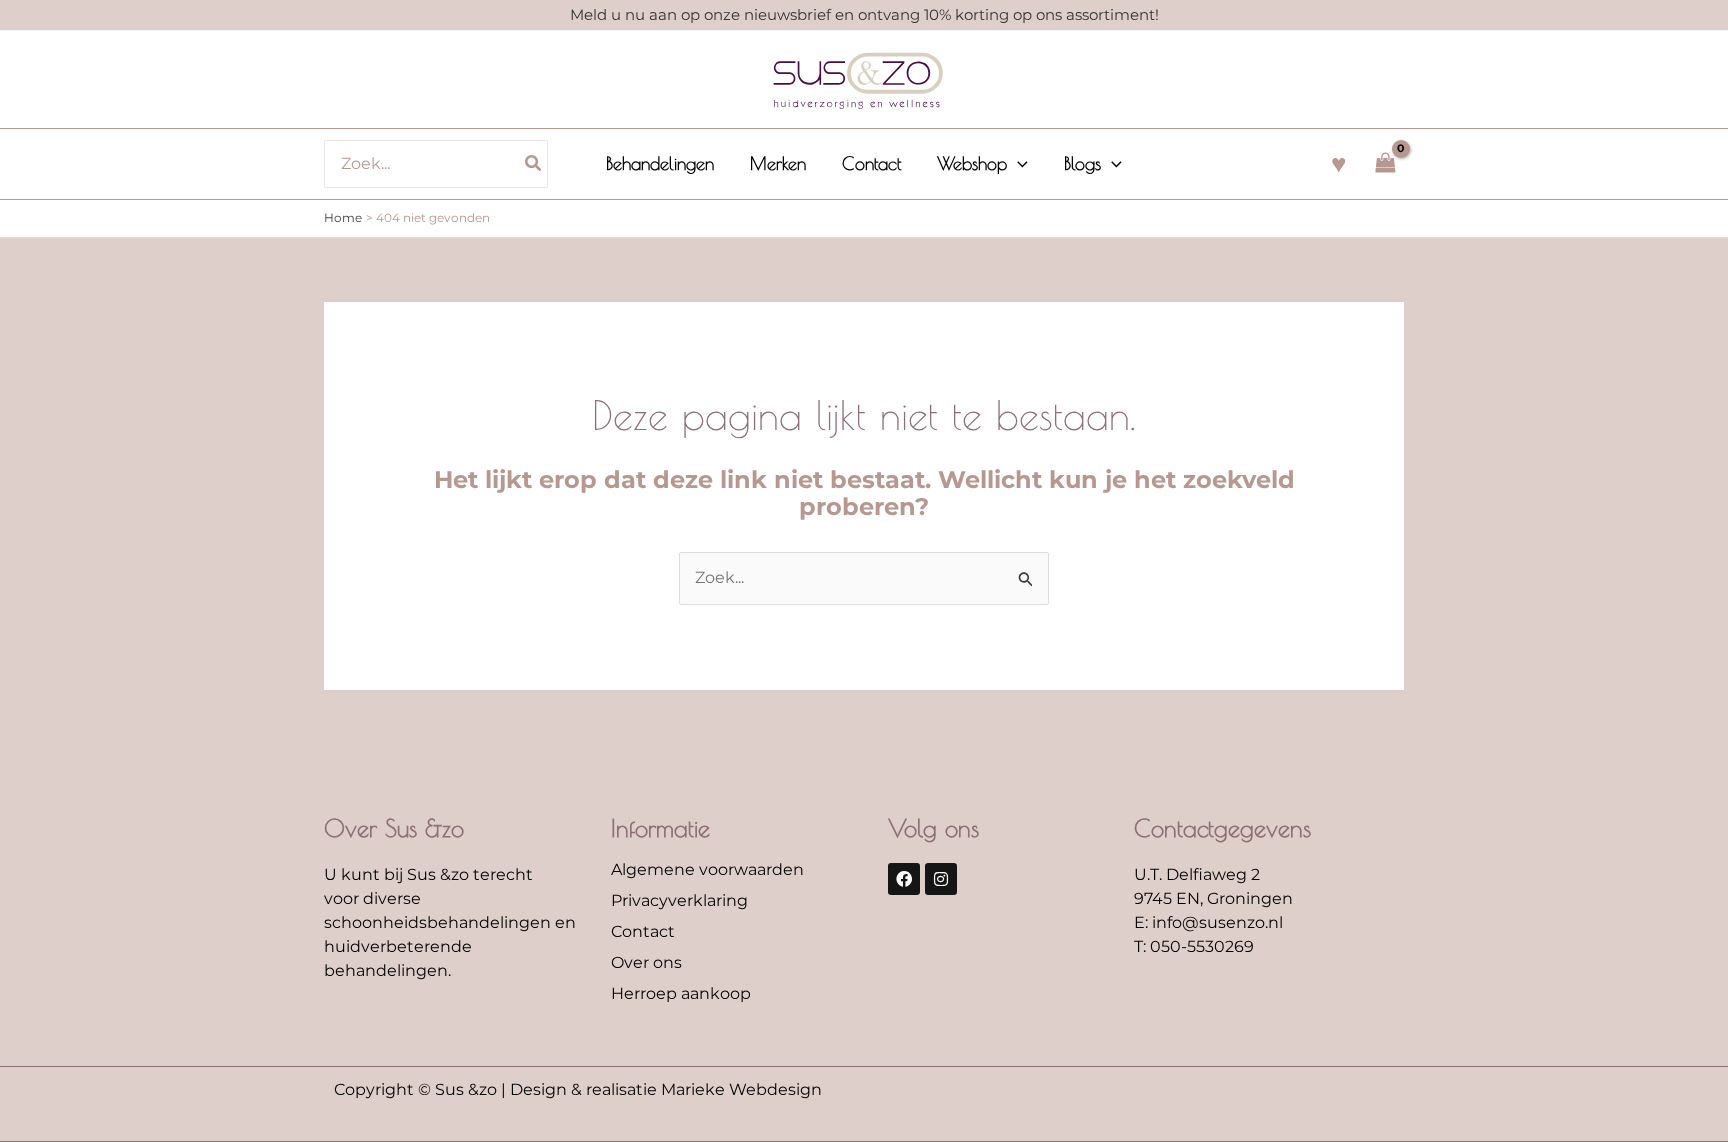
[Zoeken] (534, 164)
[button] (1017, 164)
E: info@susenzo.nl (1208, 922)
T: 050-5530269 (1194, 946)
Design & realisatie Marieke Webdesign (666, 1089)
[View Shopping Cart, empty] (1385, 163)
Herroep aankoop (681, 993)
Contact (643, 931)
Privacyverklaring (679, 900)
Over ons (646, 962)
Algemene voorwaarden (707, 869)
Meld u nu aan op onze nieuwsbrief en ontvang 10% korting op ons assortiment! (864, 14)
